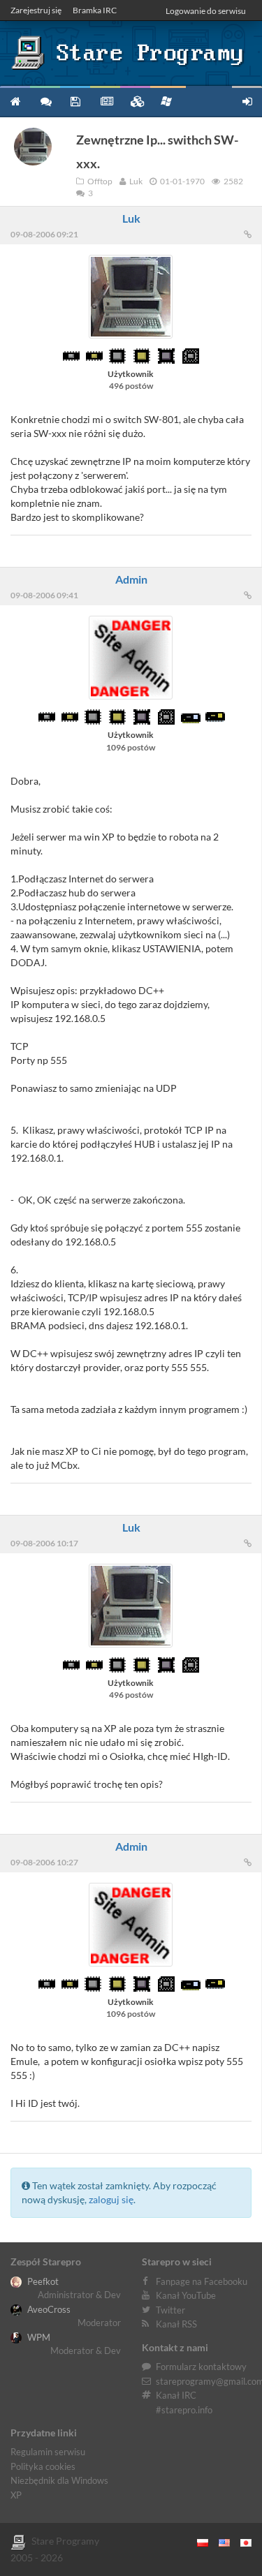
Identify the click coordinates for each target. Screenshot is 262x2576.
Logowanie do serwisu (206, 11)
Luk (131, 218)
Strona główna (15, 101)
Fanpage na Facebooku (202, 2281)
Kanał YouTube (186, 2295)
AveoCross (48, 2309)
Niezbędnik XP (168, 101)
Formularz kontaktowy (201, 2367)
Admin (131, 579)
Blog (105, 101)
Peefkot (42, 2281)
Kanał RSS (176, 2324)
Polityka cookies (43, 2466)
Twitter (170, 2310)
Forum (45, 101)
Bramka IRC (95, 10)
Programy (75, 101)
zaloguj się (111, 2199)
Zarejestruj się (36, 10)
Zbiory (135, 101)
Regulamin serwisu (48, 2452)
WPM (38, 2337)
